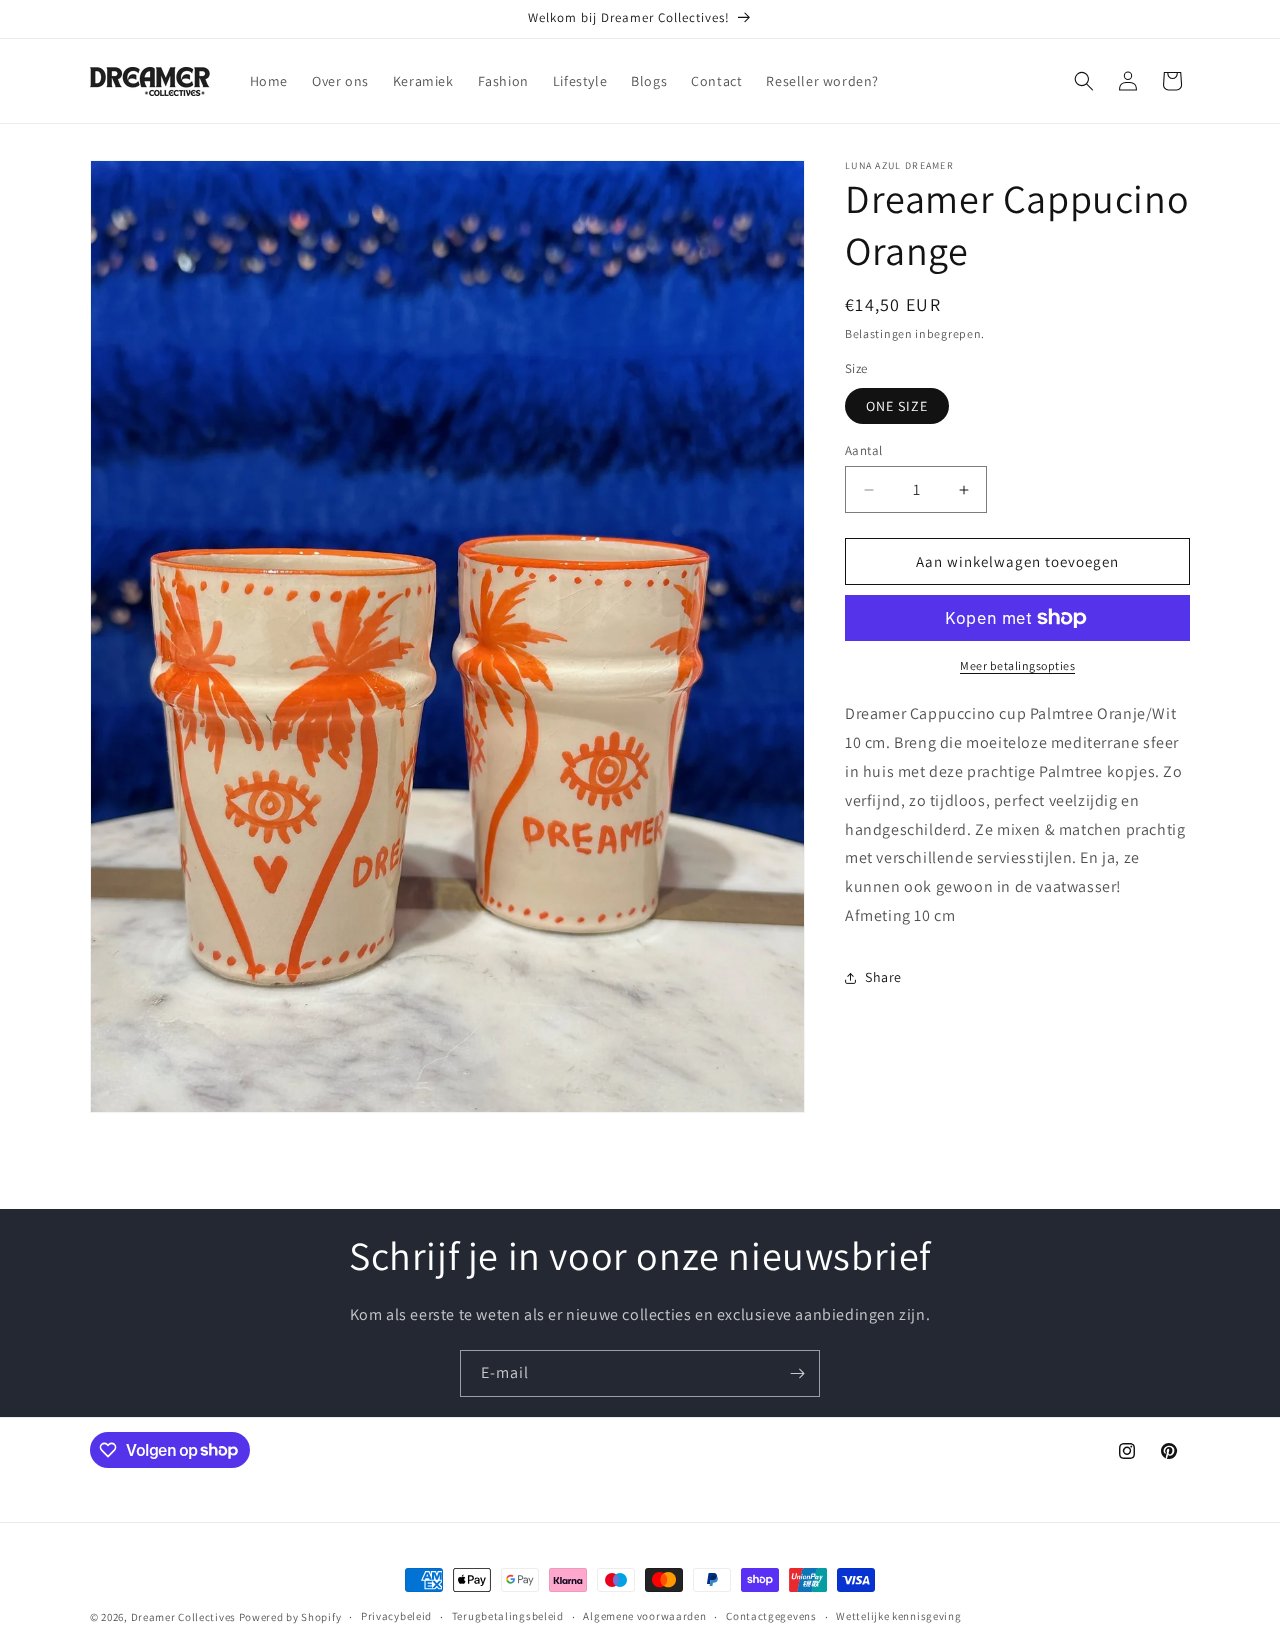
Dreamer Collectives (183, 1617)
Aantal (863, 450)
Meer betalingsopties (1017, 665)
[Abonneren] (797, 1373)
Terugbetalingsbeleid (508, 1616)
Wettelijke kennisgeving (898, 1616)
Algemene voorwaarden (644, 1616)
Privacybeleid (396, 1616)
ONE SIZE (897, 406)
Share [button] (883, 977)
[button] (1084, 81)
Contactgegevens (771, 1616)
